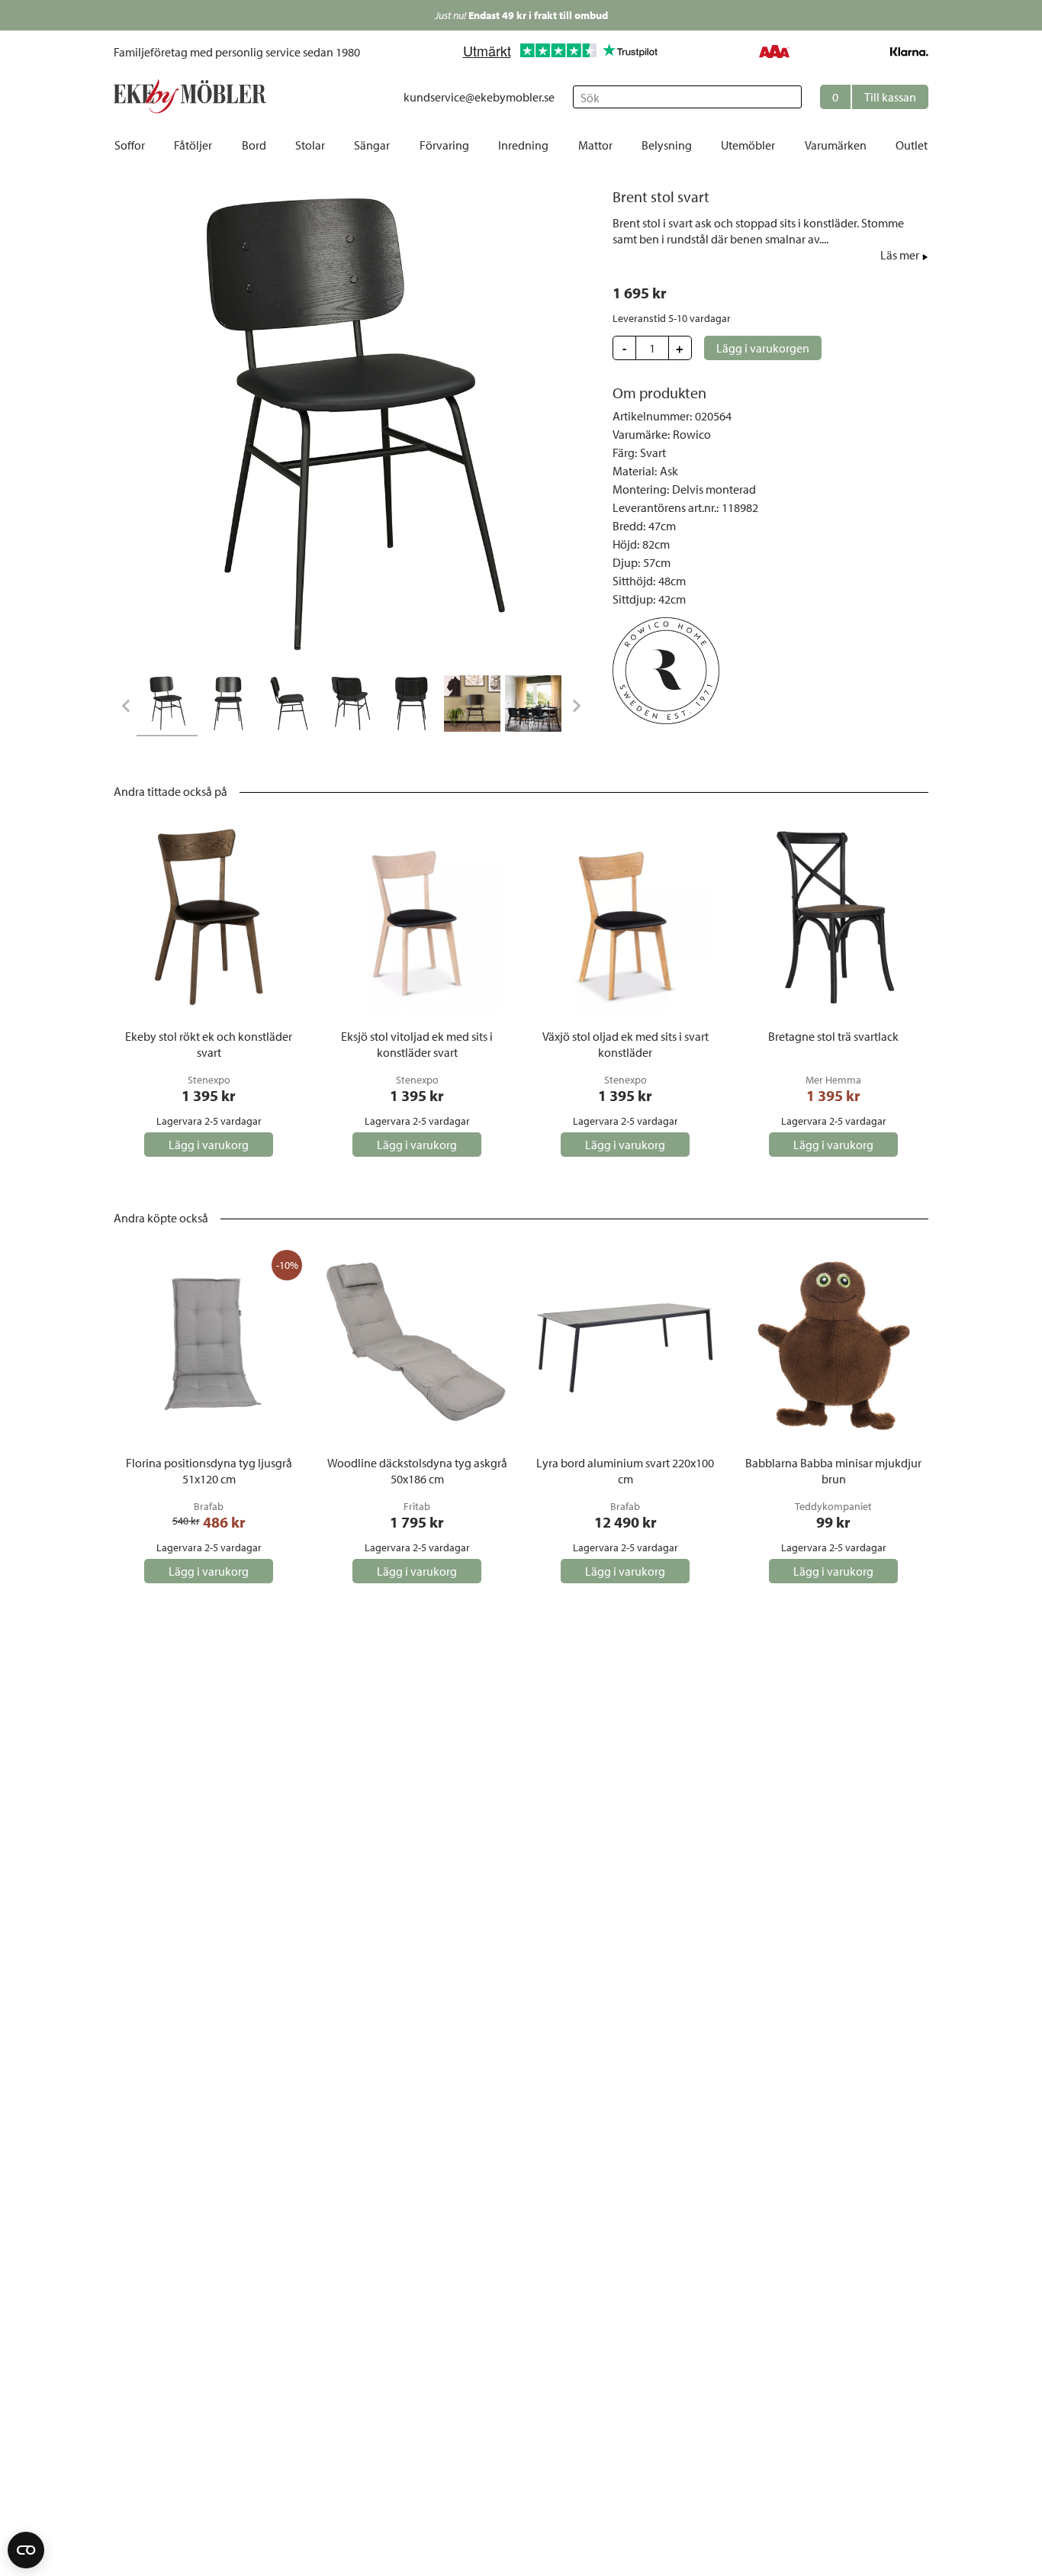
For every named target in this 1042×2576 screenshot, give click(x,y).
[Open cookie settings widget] (26, 2550)
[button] (874, 97)
